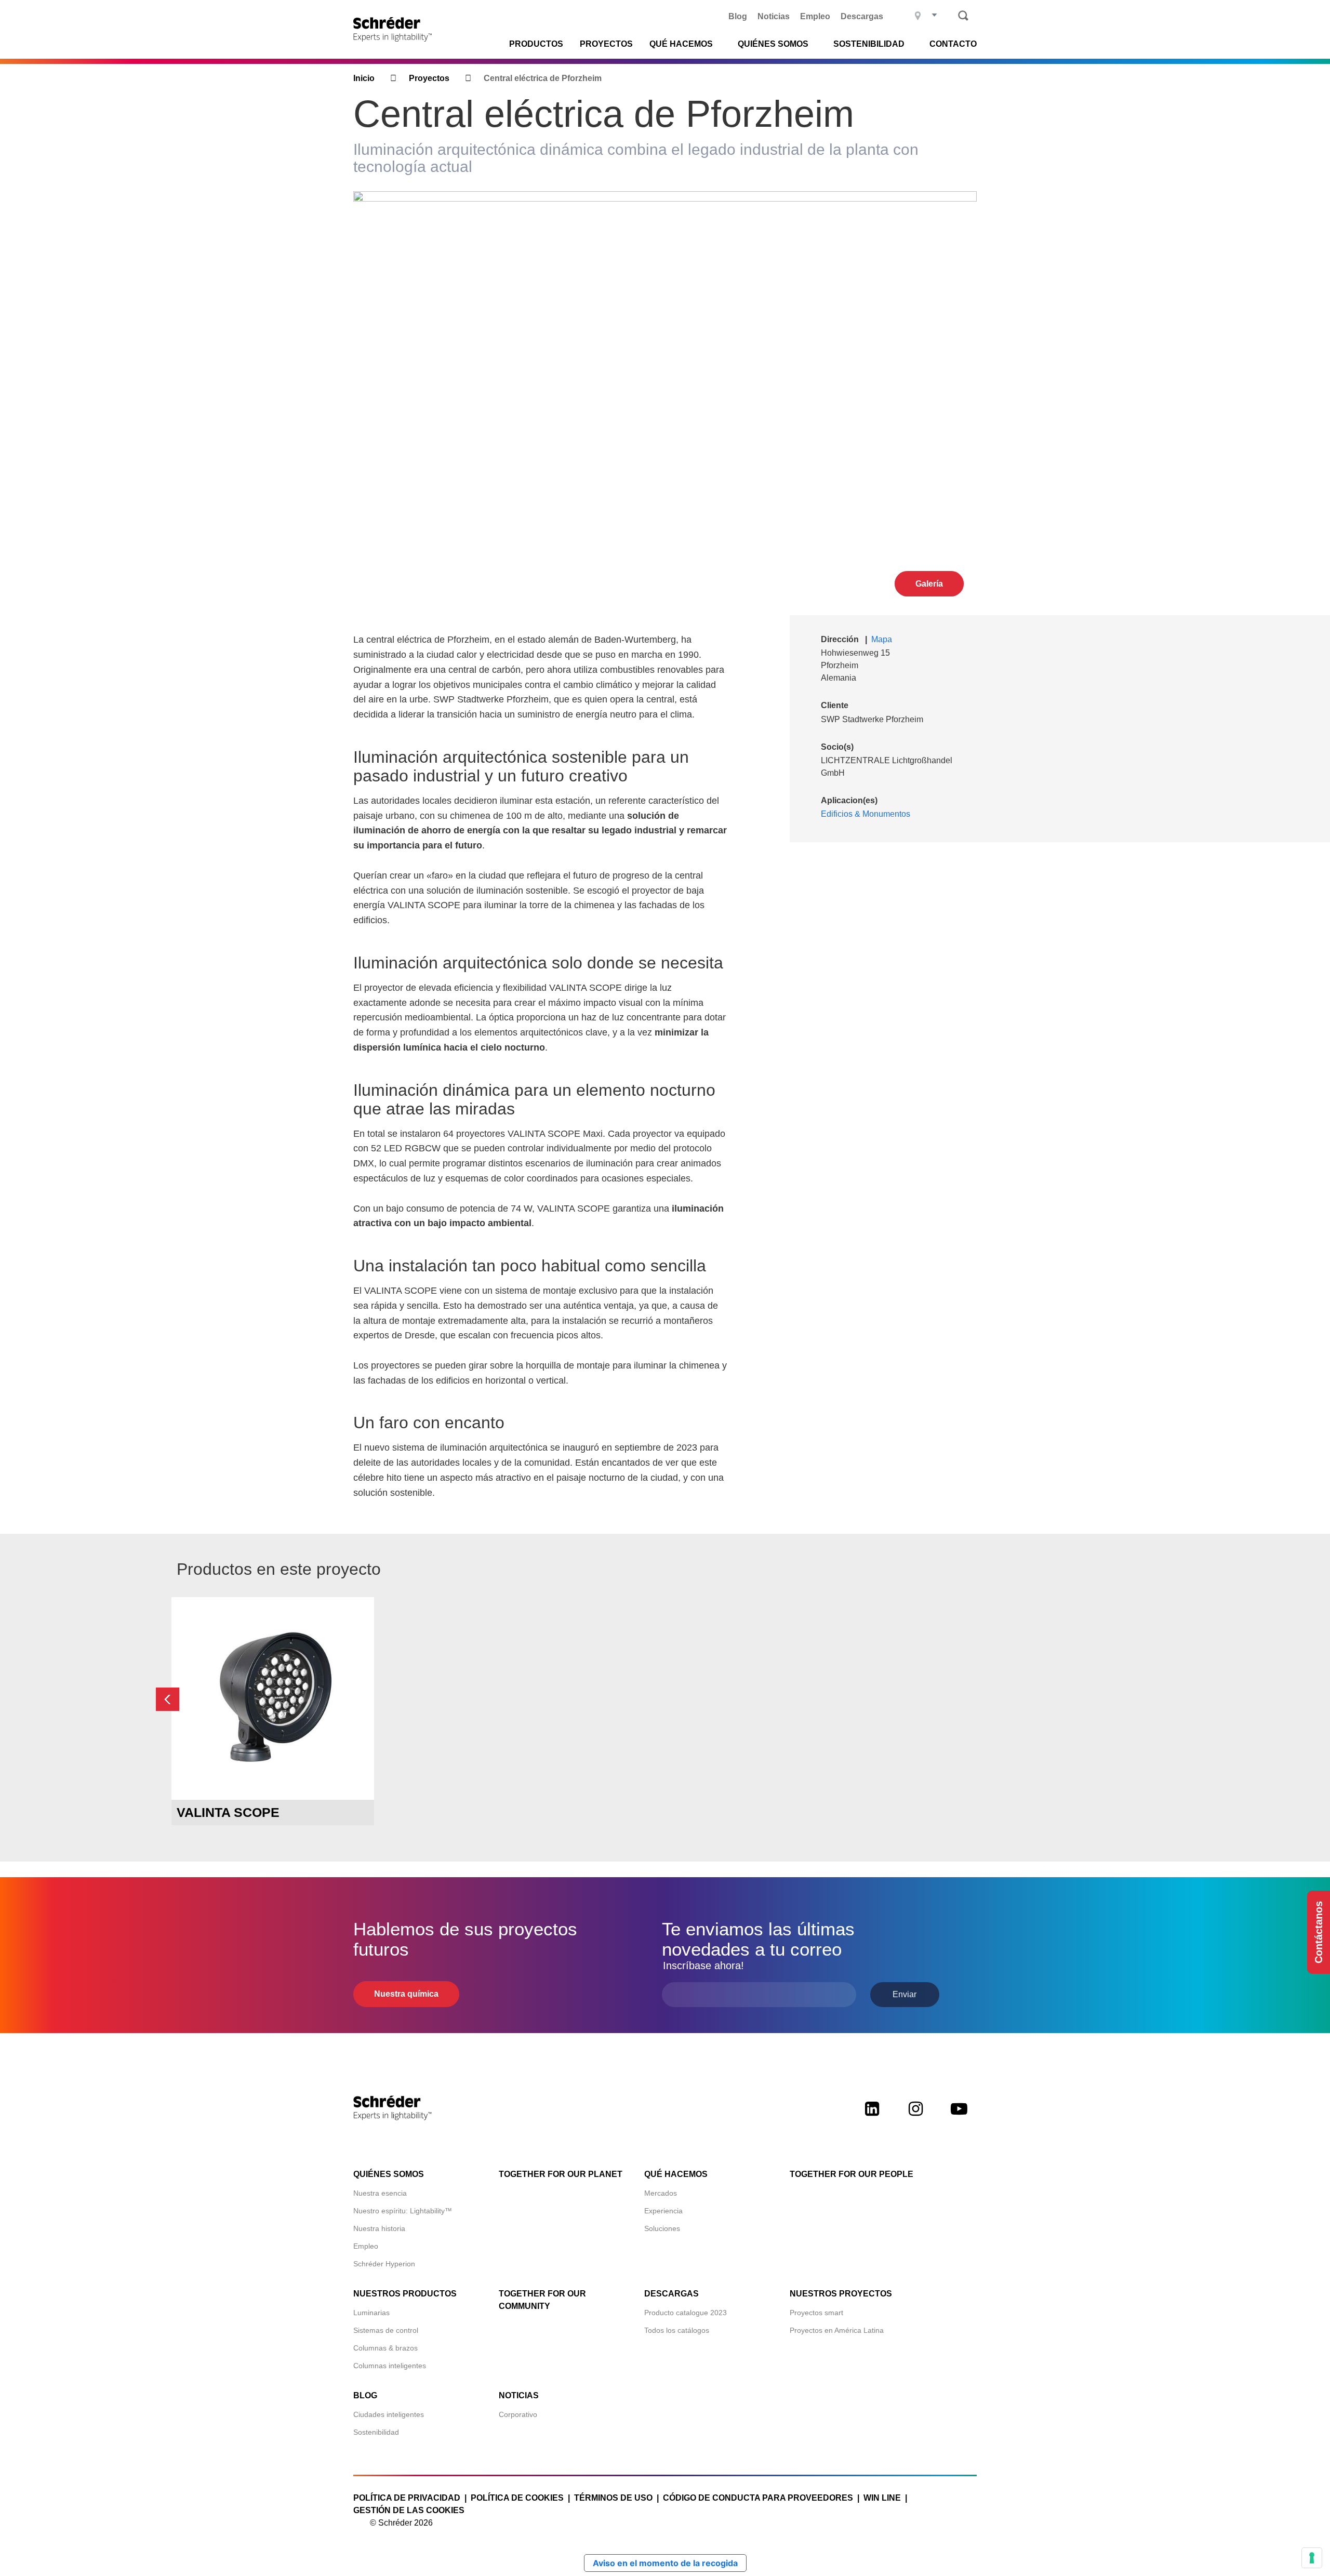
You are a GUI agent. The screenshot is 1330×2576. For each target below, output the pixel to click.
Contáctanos (1319, 1932)
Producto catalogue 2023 (686, 2313)
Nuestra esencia (380, 2193)
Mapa (882, 639)
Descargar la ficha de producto (273, 1780)
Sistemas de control (386, 2330)
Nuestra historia (379, 2228)
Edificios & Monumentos (866, 814)
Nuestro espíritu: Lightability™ (403, 2211)
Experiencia (663, 2211)
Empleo (815, 16)
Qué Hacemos (681, 44)
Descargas (862, 16)
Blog (738, 16)
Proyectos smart (816, 2313)
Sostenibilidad (376, 2432)
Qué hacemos (676, 2174)
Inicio (364, 78)
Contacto (953, 44)
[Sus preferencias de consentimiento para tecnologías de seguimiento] (1312, 2558)
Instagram (915, 2118)
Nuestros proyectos (841, 2294)
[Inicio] (396, 29)
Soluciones (662, 2228)
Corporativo (518, 2414)
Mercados (661, 2193)
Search (963, 16)
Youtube (959, 2118)
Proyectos (606, 44)
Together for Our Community (542, 2300)
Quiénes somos (389, 2174)
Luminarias (371, 2313)
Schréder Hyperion (384, 2264)
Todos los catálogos (677, 2330)
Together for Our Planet (561, 2174)
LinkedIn (872, 2118)
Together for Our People (852, 2174)
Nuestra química (406, 1994)
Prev (168, 1699)
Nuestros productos (405, 2294)
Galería (929, 584)
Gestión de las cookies (409, 2510)
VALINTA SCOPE (228, 1812)
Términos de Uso (613, 2498)
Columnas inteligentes (390, 2366)
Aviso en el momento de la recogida (665, 2563)
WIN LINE (882, 2498)
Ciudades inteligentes (389, 2414)
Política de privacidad (407, 2498)
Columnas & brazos (385, 2348)
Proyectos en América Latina (837, 2330)
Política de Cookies (517, 2498)
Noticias (774, 16)
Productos (536, 44)
